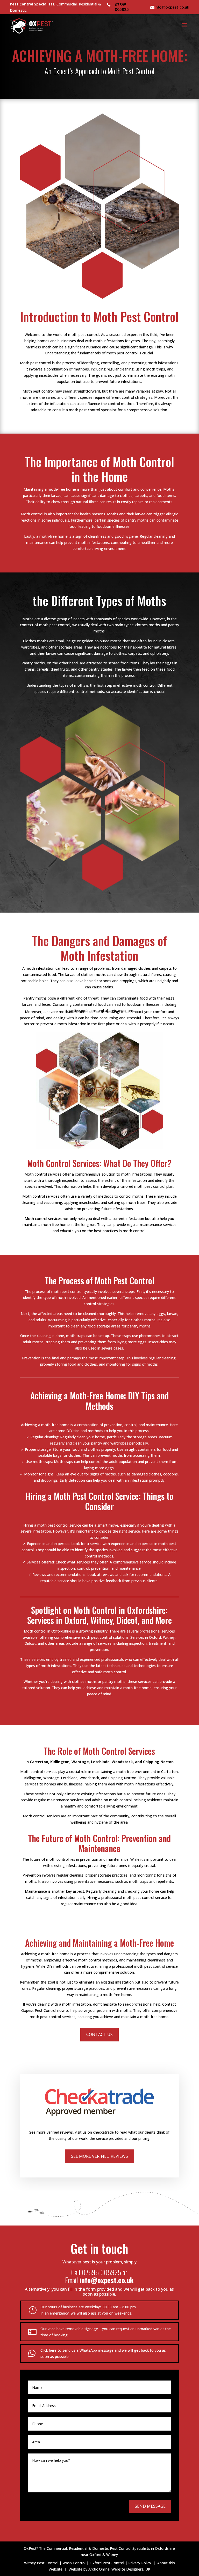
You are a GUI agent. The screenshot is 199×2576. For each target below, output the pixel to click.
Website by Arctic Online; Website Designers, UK (109, 2569)
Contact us (99, 2034)
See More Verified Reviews (99, 2156)
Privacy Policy (140, 2563)
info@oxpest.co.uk (172, 7)
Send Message (150, 2506)
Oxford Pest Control (107, 2563)
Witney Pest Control (41, 2563)
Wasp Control (74, 2563)
